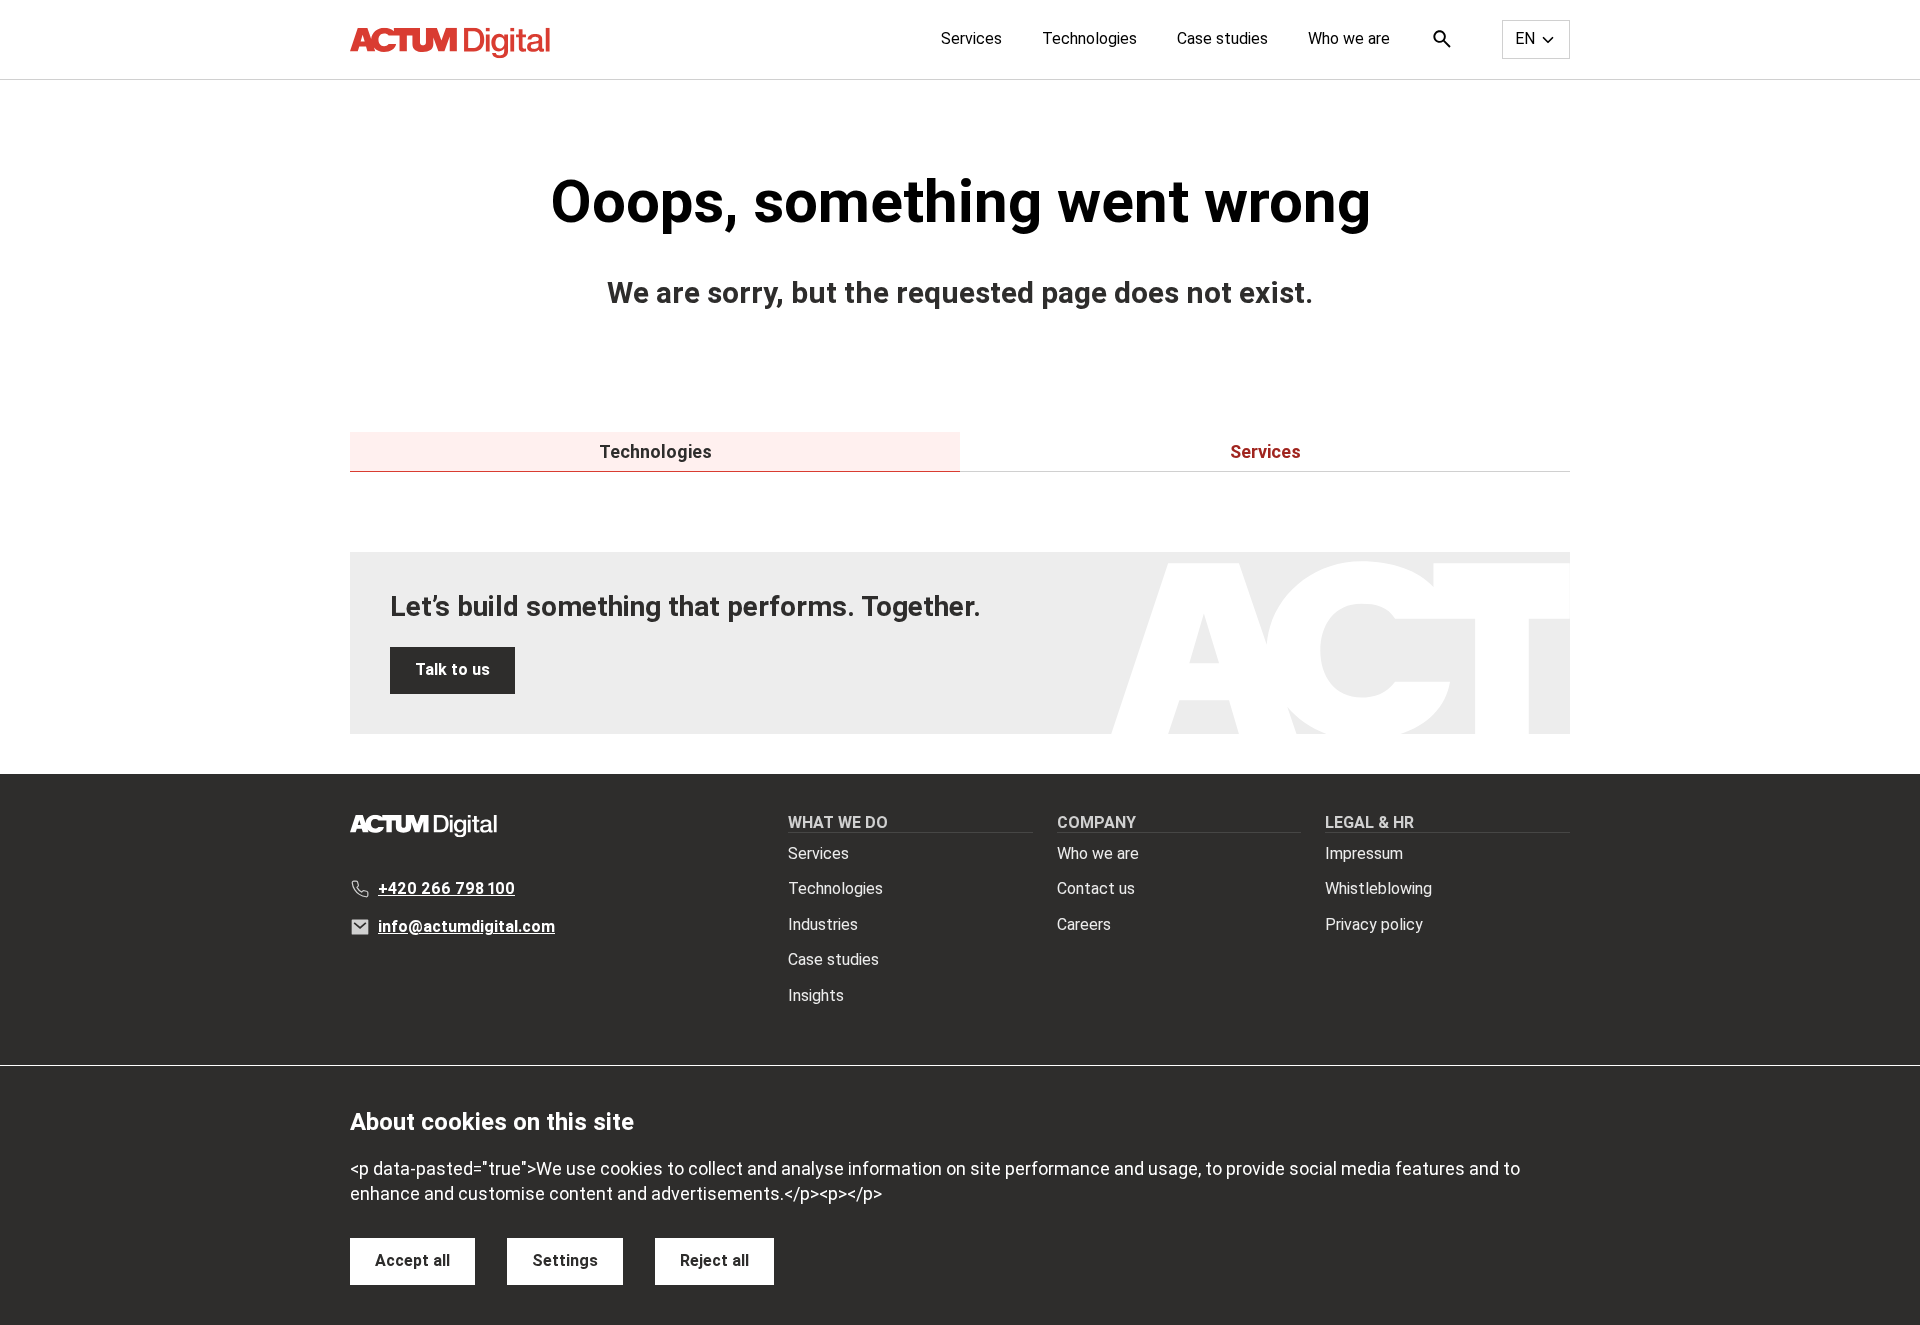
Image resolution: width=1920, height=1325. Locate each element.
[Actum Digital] (450, 43)
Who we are (1349, 38)
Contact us (1096, 888)
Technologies (1089, 38)
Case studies (1222, 38)
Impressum (1364, 853)
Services (971, 38)
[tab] (655, 452)
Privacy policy (1374, 924)
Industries (823, 924)
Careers (1084, 924)
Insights (816, 995)
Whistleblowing (1378, 888)
